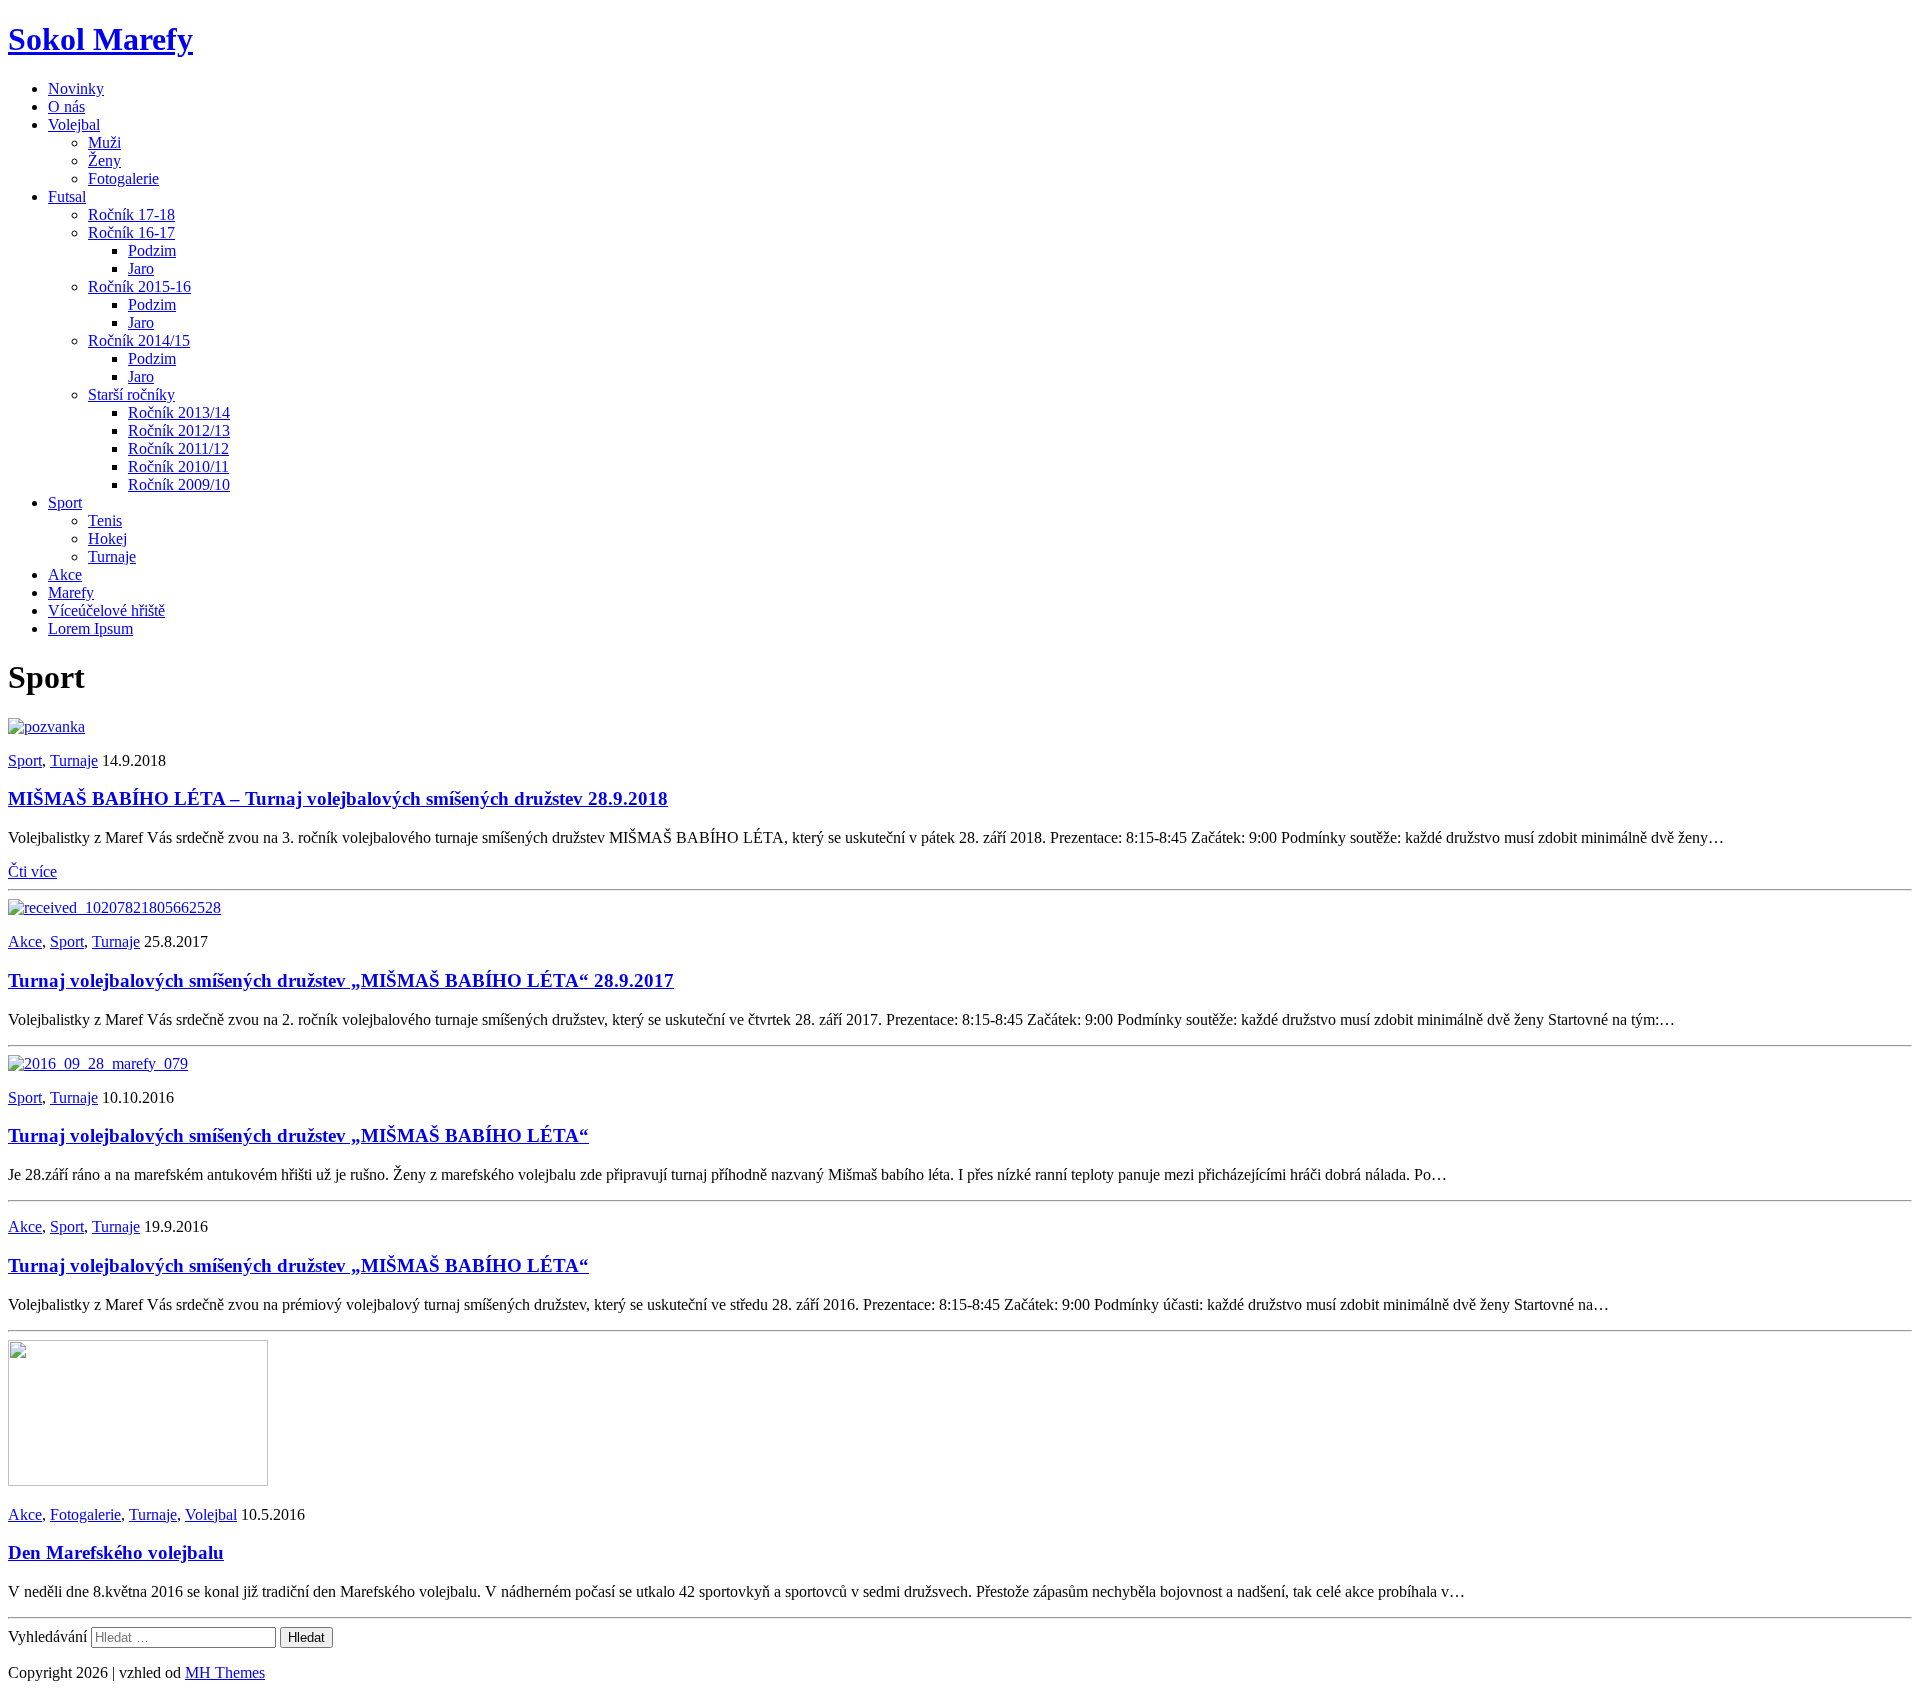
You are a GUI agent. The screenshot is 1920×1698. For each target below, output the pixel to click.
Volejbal (74, 124)
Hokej (107, 538)
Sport (65, 502)
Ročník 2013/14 (179, 412)
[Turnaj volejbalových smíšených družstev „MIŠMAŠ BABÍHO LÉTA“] (98, 1063)
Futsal (67, 196)
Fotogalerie (123, 178)
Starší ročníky (131, 394)
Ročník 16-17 (131, 232)
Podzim (152, 250)
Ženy (104, 160)
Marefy (71, 592)
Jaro (141, 268)
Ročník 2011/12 (178, 448)
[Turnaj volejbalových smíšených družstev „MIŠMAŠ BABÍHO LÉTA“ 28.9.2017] (114, 907)
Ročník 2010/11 (178, 466)
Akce (65, 574)
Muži (104, 142)
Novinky (76, 88)
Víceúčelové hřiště (106, 610)
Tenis (105, 520)
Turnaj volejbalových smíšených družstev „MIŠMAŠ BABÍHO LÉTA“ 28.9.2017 (341, 980)
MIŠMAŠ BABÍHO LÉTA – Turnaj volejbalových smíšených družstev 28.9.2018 (338, 798)
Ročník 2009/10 (179, 484)
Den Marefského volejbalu (116, 1552)
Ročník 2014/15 (139, 340)
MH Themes (225, 1672)
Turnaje (112, 556)
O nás (66, 106)
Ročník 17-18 (131, 214)
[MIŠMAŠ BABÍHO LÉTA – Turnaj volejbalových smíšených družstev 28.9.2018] (46, 726)
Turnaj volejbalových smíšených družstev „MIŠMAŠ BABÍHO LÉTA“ (298, 1135)
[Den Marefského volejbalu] (138, 1480)
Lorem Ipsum (90, 628)
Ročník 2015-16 (139, 286)
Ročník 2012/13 (179, 430)
